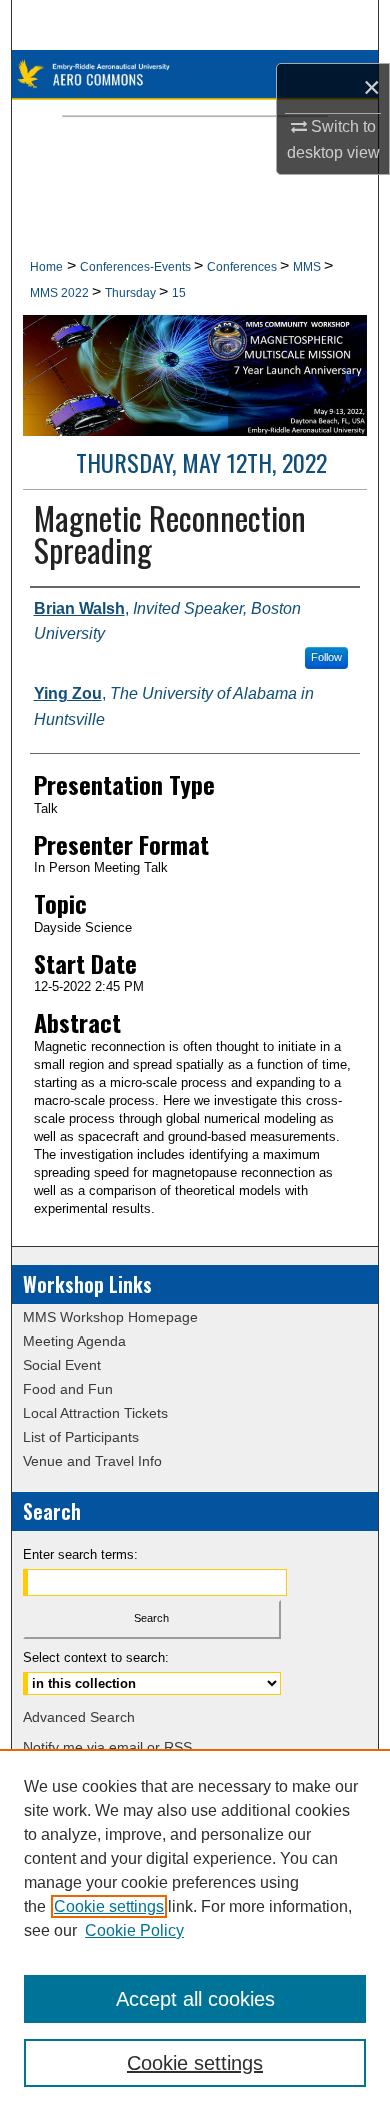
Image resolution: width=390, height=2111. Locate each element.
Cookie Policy (134, 1930)
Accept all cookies (195, 1999)
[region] (195, 1930)
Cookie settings (109, 1906)
